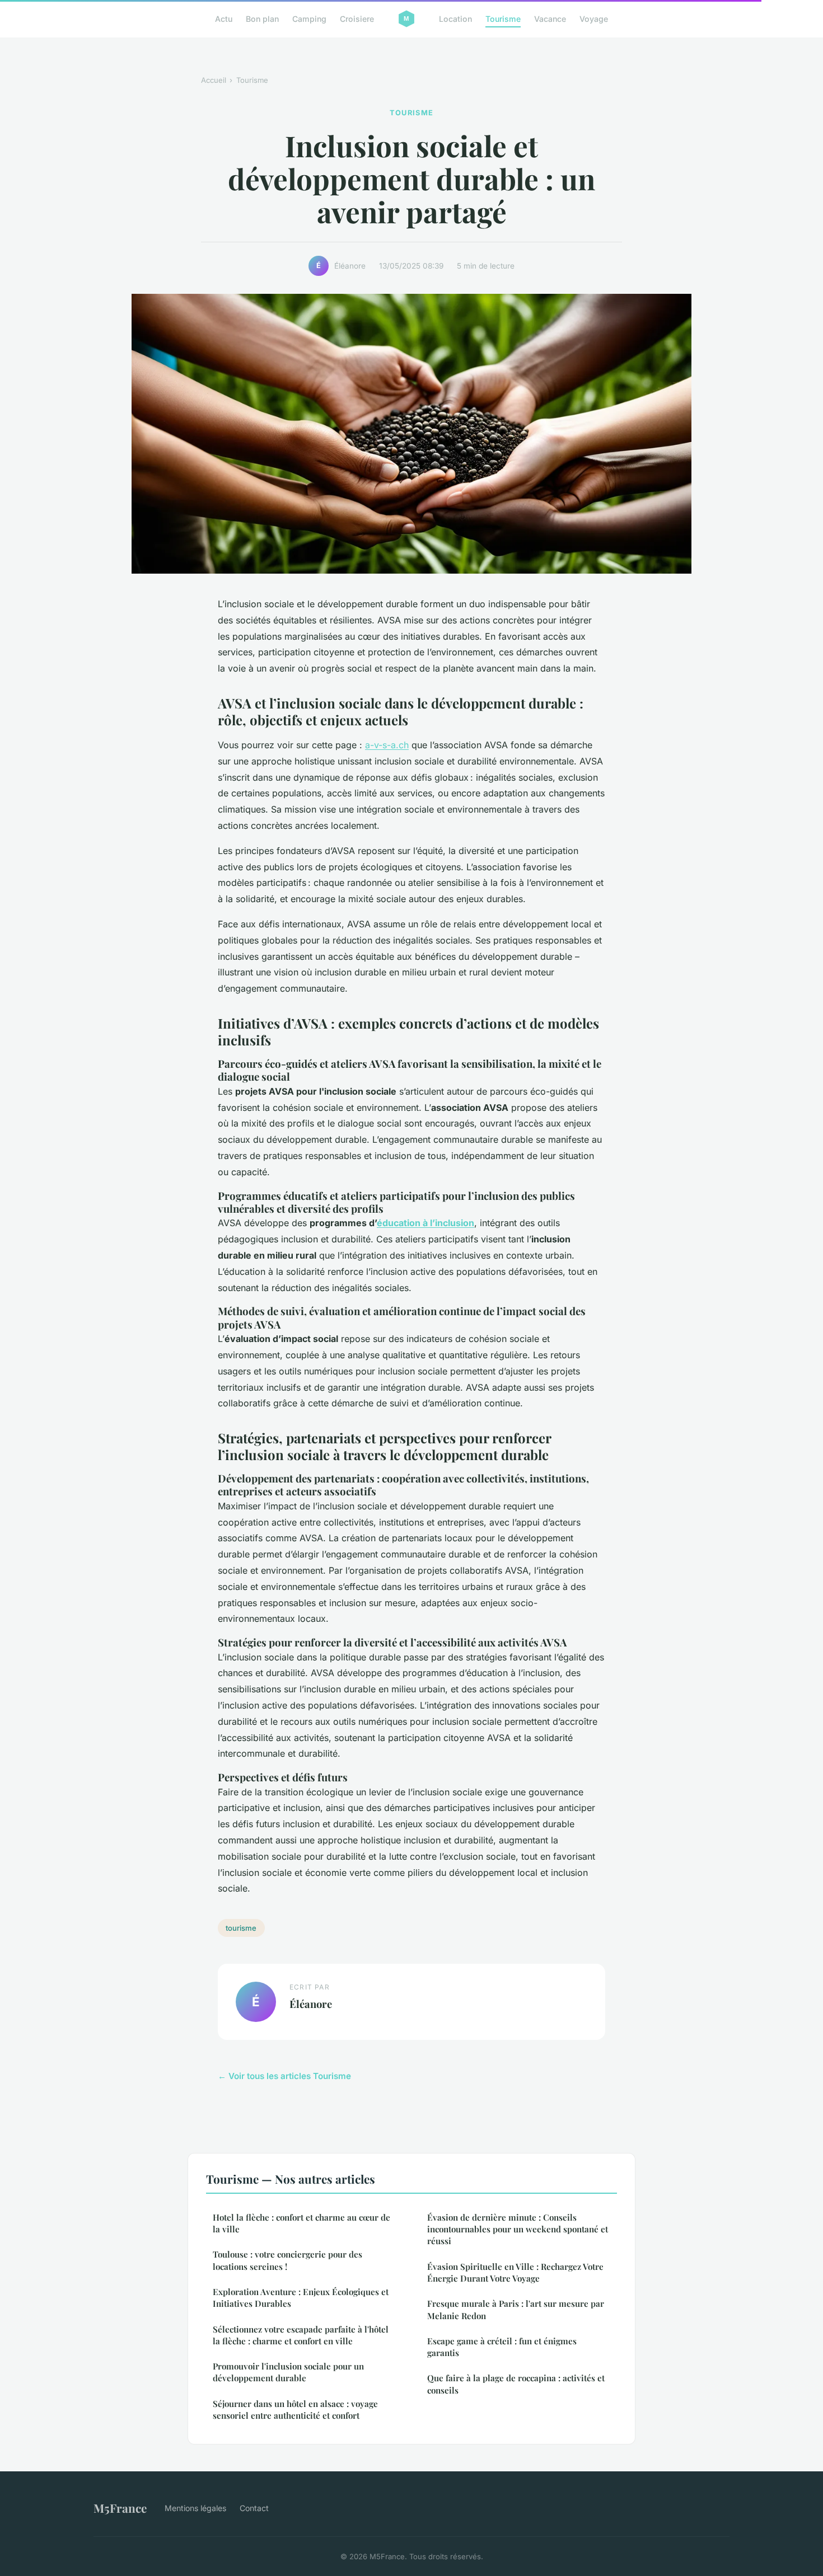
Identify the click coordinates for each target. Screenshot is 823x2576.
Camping (309, 19)
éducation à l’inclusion (425, 1223)
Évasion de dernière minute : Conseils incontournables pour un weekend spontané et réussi (518, 2229)
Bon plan (262, 19)
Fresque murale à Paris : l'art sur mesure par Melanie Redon (516, 2309)
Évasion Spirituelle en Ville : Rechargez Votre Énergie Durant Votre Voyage (515, 2272)
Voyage (594, 19)
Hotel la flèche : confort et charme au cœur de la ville (301, 2223)
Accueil (214, 80)
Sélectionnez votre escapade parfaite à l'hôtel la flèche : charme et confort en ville (301, 2335)
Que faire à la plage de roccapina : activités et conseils (516, 2384)
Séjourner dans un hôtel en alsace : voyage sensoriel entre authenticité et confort (295, 2410)
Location (455, 19)
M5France (120, 2508)
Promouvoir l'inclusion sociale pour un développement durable (288, 2372)
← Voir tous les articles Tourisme (284, 2076)
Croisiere (357, 19)
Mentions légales (195, 2508)
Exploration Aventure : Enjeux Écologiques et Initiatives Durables (301, 2298)
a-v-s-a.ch (387, 745)
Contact (254, 2508)
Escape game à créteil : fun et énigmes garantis (502, 2347)
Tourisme (503, 19)
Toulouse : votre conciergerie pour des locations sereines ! (287, 2260)
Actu (224, 19)
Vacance (550, 19)
